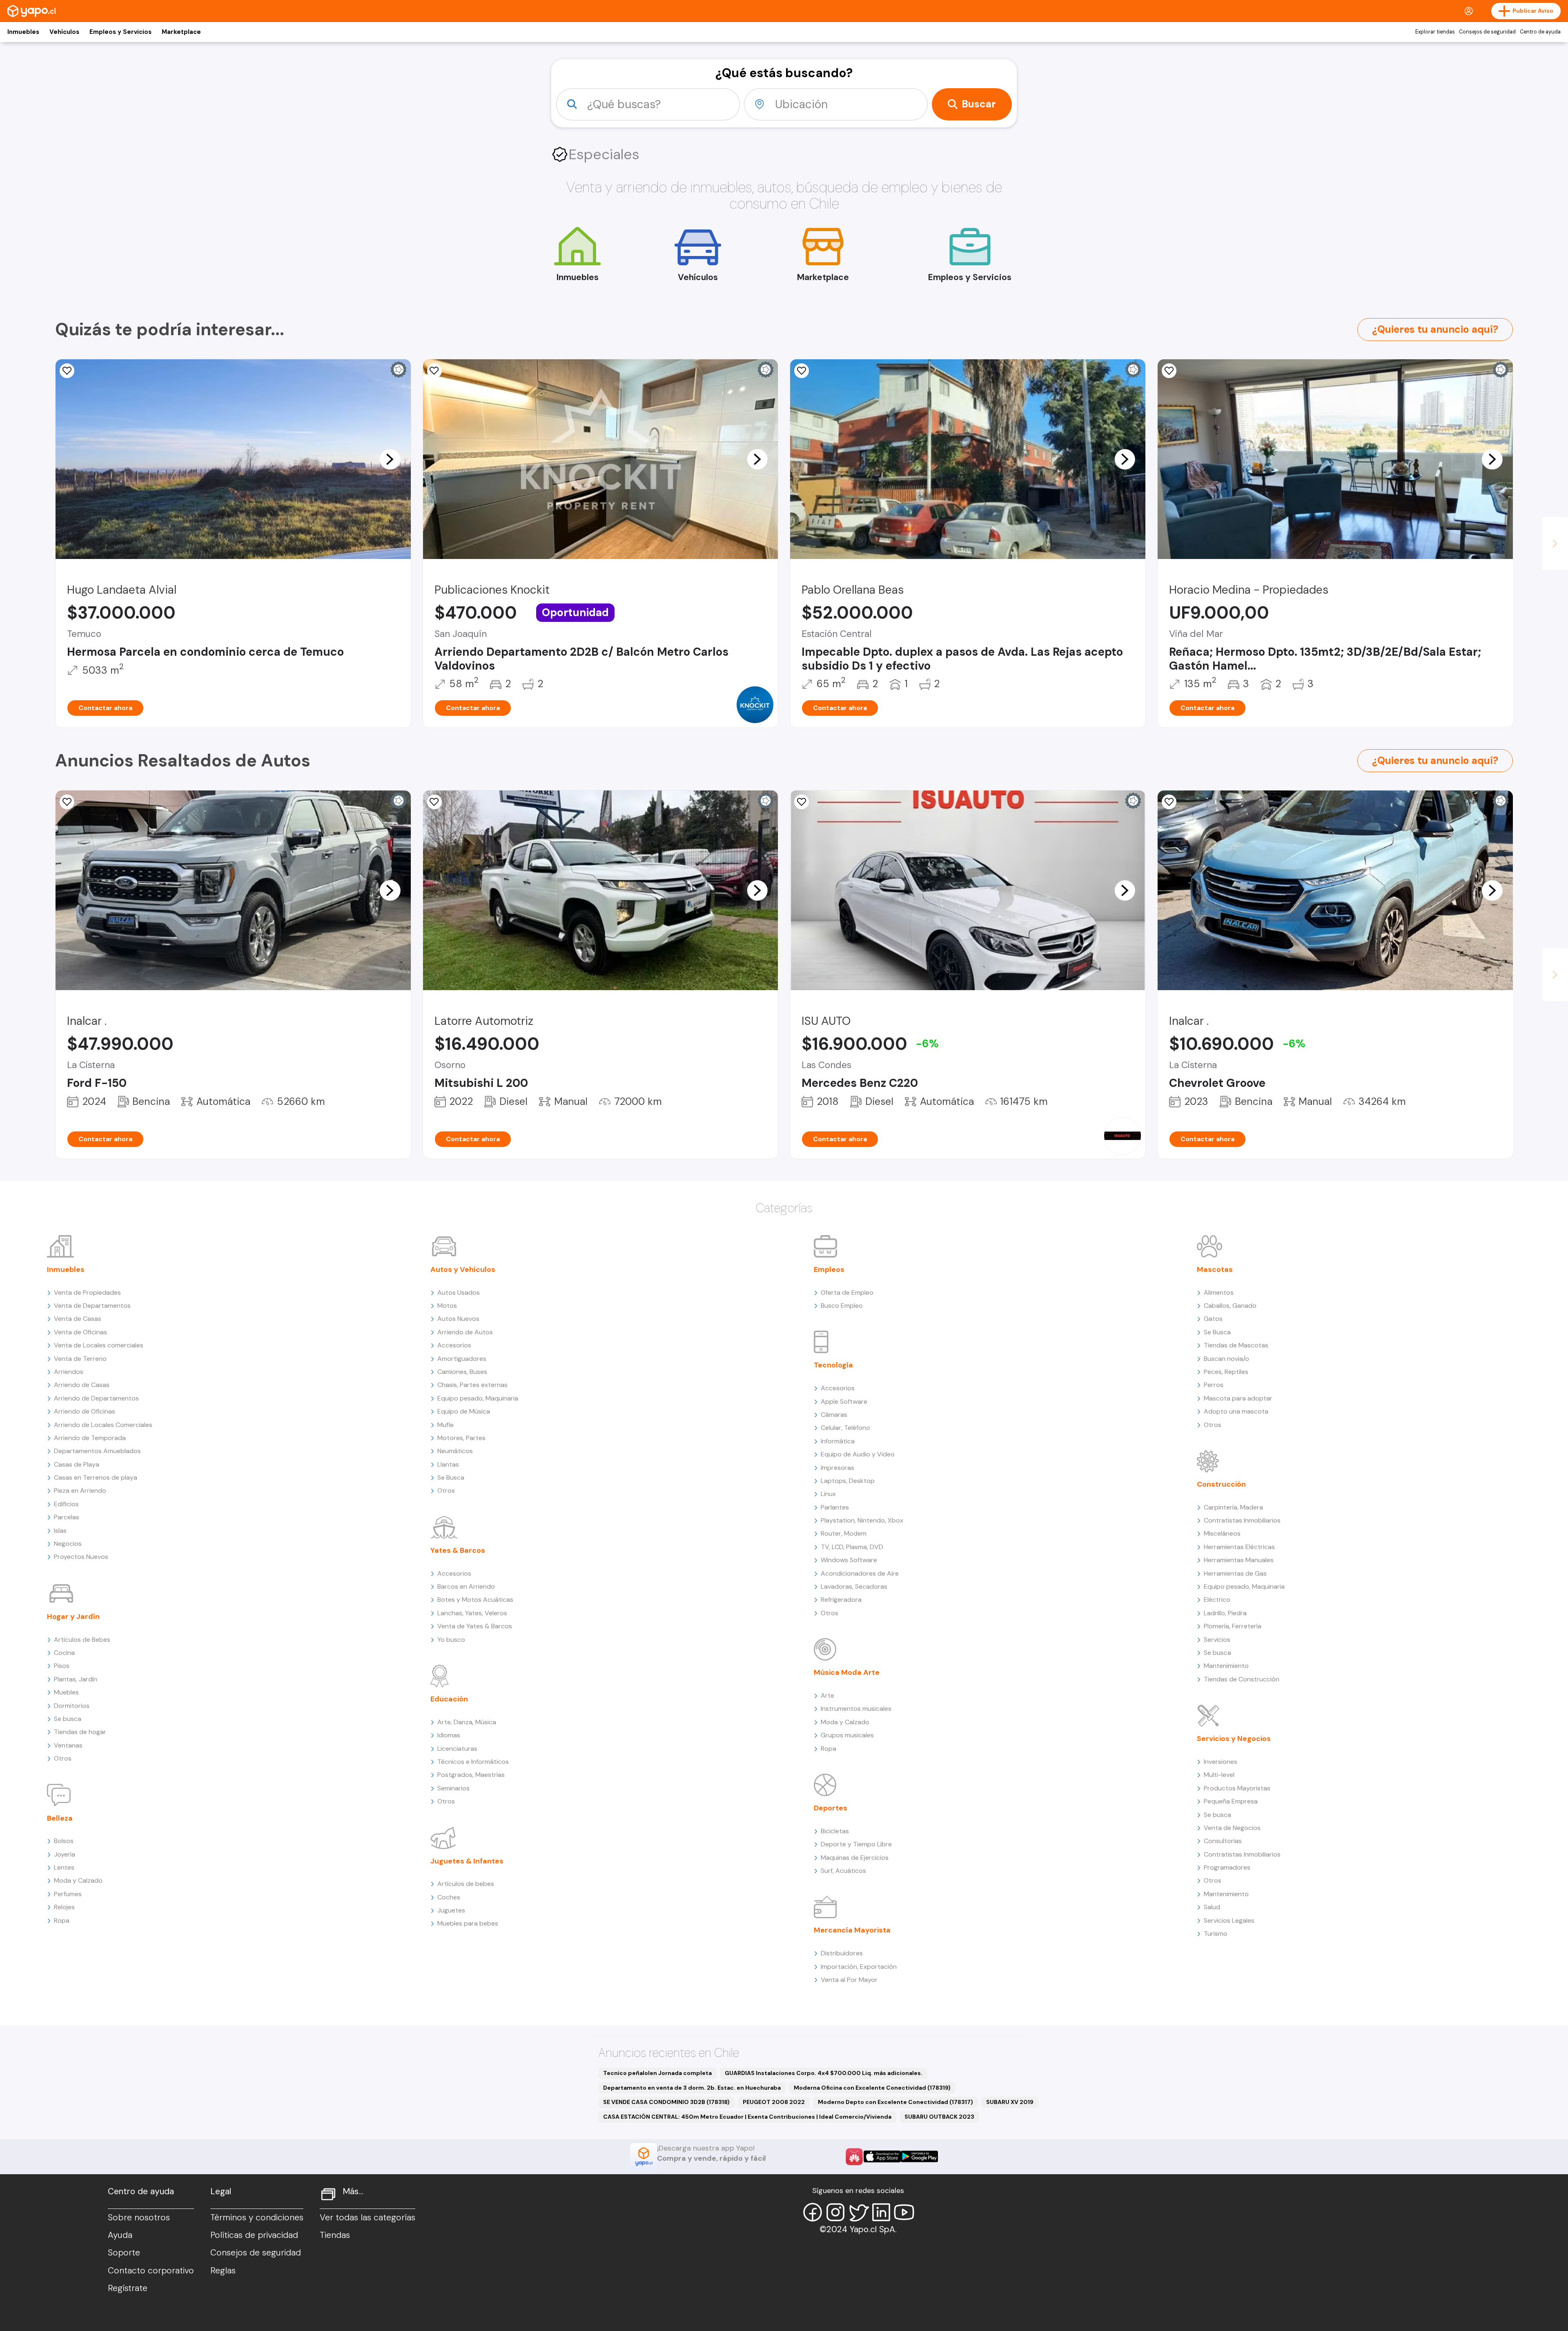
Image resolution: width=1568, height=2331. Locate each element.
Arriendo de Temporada (90, 1438)
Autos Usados (459, 1292)
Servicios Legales (1229, 1920)
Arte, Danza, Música (467, 1722)
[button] (390, 459)
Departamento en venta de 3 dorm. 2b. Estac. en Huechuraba (692, 2088)
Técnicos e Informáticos (473, 1762)
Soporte (124, 2253)
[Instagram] (835, 2212)
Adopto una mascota (1236, 1411)
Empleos (829, 1269)
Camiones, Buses (462, 1372)
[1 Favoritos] (67, 371)
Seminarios (453, 1788)
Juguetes (451, 1910)
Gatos (1213, 1319)
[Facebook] (813, 2212)
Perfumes (68, 1894)
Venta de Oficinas (80, 1332)
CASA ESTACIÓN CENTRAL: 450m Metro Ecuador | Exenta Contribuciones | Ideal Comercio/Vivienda (747, 2117)
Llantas (448, 1464)
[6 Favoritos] (802, 802)
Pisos (62, 1666)
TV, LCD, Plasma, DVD (852, 1547)
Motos (447, 1306)
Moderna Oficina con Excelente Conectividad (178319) (872, 2088)
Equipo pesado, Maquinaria (478, 1398)
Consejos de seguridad (1487, 32)
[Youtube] (904, 2212)
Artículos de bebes (466, 1884)
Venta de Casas (78, 1319)
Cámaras (834, 1415)
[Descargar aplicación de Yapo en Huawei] (854, 2157)
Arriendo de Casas (82, 1385)
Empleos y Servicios (120, 32)
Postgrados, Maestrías (471, 1775)
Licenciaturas (457, 1749)
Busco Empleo (842, 1306)
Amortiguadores (462, 1359)
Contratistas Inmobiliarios (1242, 1520)
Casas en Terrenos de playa (96, 1477)
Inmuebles (23, 32)
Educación (449, 1699)
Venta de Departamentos (92, 1306)
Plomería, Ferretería (1233, 1626)
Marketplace (181, 32)
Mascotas (1215, 1269)
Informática (838, 1441)
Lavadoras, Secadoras (854, 1586)
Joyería (65, 1854)
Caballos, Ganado (1230, 1306)
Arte (827, 1695)
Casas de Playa (77, 1464)
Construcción (1221, 1484)
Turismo (1216, 1934)
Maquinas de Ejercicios (855, 1858)
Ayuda (120, 2235)
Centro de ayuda (1540, 32)
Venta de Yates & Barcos (475, 1626)
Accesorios (454, 1345)
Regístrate (128, 2288)
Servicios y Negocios (1234, 1739)
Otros (63, 1758)
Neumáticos (455, 1451)
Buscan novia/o (1226, 1359)
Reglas (223, 2271)
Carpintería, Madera (1233, 1507)
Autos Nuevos (458, 1319)
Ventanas (68, 1745)
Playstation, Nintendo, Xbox (862, 1520)
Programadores (1227, 1867)
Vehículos (64, 32)
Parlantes (835, 1507)
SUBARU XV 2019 (1010, 2102)
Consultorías (1223, 1841)
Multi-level (1219, 1775)
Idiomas (449, 1735)
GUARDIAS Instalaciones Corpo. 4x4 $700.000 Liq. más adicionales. (824, 2073)
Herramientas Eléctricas (1239, 1547)
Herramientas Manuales (1239, 1560)
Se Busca (451, 1477)
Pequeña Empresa (1231, 1801)
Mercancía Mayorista (852, 1930)
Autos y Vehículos (463, 1269)
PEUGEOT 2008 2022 (774, 2102)
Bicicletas (835, 1831)
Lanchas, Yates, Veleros (472, 1613)
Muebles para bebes (468, 1923)
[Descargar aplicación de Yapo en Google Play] (919, 2156)
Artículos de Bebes (82, 1640)
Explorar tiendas (1435, 32)
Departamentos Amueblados (97, 1451)
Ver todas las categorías (367, 2217)
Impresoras (837, 1468)
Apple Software (844, 1401)
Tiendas (335, 2235)
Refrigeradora (841, 1600)
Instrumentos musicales (856, 1709)
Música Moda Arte (847, 1672)
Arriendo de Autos (465, 1332)
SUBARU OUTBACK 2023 (939, 2117)
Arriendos (69, 1372)
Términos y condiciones (257, 2217)
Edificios (66, 1504)
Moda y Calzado (78, 1880)
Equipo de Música (464, 1411)
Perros (1214, 1385)
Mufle (445, 1425)
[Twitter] (858, 2212)
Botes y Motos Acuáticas (475, 1600)
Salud (1212, 1907)
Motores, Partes (461, 1438)
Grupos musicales (847, 1735)
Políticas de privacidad (254, 2235)
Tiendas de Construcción (1242, 1679)
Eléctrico (1217, 1600)
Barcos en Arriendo (466, 1586)
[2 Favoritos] (434, 802)
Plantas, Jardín (76, 1679)
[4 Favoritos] (802, 371)
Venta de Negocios (1232, 1828)
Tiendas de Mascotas (1236, 1345)
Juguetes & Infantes (467, 1861)
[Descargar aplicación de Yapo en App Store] (882, 2156)
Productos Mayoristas (1237, 1788)
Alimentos (1219, 1292)
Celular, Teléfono (845, 1428)
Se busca (68, 1719)
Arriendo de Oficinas (85, 1411)
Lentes (64, 1867)
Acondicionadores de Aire (860, 1573)
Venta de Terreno (80, 1359)
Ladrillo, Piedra (1225, 1613)
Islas (60, 1531)
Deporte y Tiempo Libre (856, 1844)
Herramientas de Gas (1235, 1573)
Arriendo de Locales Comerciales (103, 1425)
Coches (449, 1897)
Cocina (64, 1653)
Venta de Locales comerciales (99, 1345)
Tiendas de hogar (80, 1732)
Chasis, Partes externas (472, 1385)
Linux (828, 1494)
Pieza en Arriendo (80, 1491)
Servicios (1217, 1640)
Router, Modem (844, 1533)
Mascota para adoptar (1238, 1398)
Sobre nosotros (139, 2217)
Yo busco (451, 1640)
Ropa (62, 1920)
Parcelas (67, 1517)
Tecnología (833, 1365)
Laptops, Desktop (848, 1481)
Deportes (831, 1808)
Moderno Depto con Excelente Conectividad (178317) (895, 2102)
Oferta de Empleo (847, 1292)
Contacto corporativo (151, 2271)
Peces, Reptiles (1226, 1372)
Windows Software (849, 1560)
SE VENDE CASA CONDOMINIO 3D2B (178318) (666, 2102)
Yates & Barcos (458, 1550)
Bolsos (64, 1841)
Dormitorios (72, 1706)
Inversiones (1221, 1762)
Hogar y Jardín (73, 1616)
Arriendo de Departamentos (96, 1398)
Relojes (64, 1907)
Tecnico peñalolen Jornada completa (657, 2073)
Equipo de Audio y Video (858, 1454)
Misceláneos (1222, 1533)
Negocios (68, 1544)
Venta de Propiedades (87, 1292)
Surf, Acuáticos (843, 1871)
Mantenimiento (1226, 1666)
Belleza (60, 1818)
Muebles (66, 1692)
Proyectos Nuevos (81, 1557)
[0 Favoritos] (434, 371)
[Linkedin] (881, 2212)
